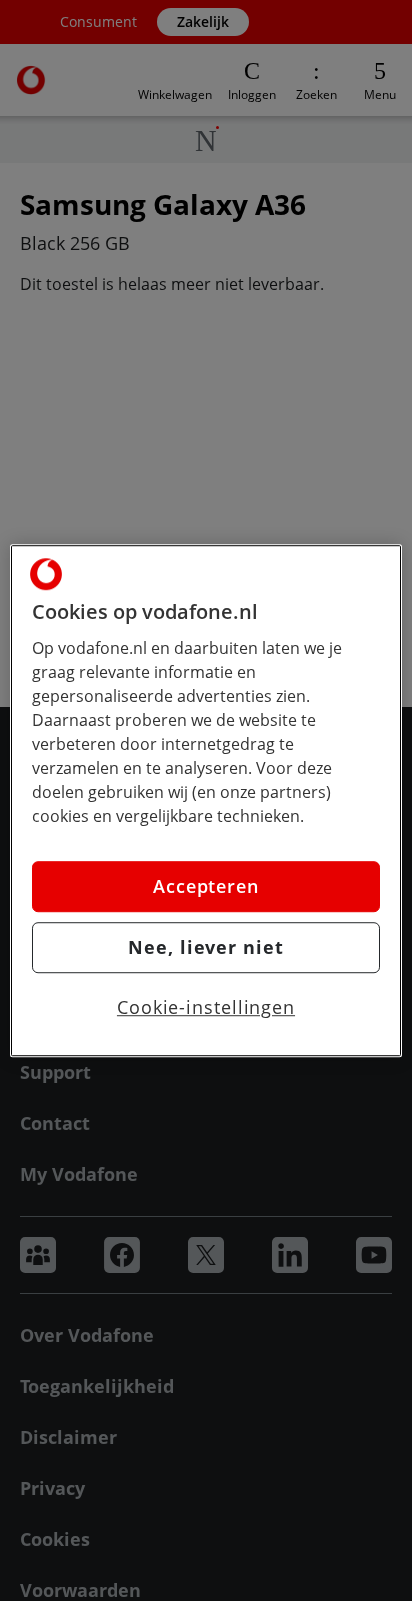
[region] (205, 801)
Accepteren (206, 886)
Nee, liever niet (205, 947)
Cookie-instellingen (206, 1007)
